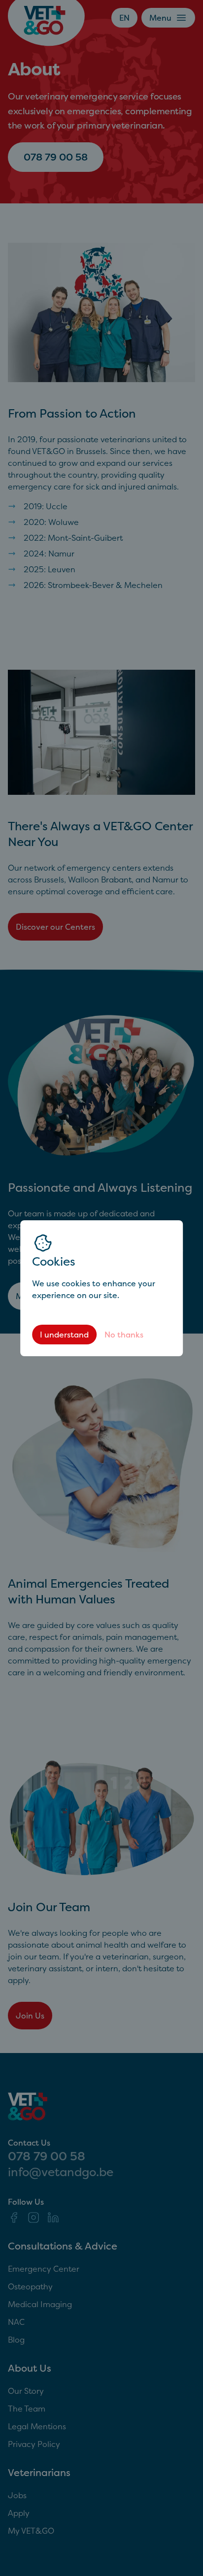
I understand (64, 1335)
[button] (101, 1288)
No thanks (124, 1335)
